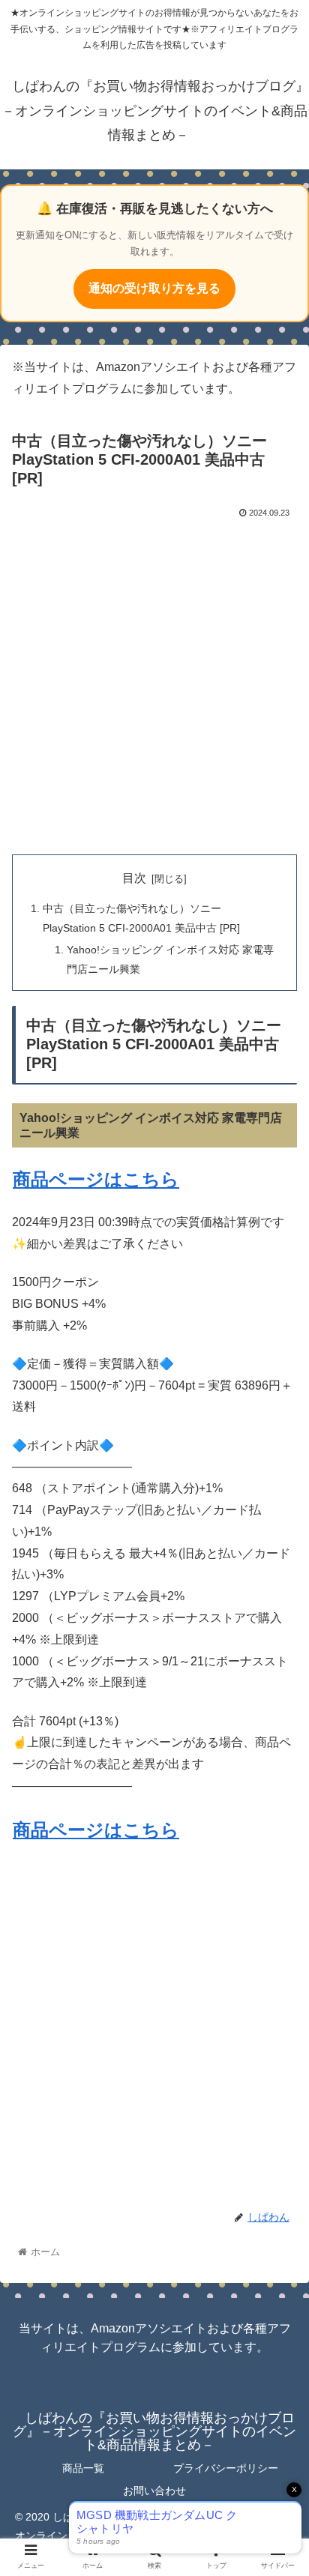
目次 (134, 878)
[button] (278, 1728)
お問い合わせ (154, 2491)
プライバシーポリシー (226, 2468)
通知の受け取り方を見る (154, 288)
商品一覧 (83, 2468)
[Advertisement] (154, 684)
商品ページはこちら (96, 1179)
